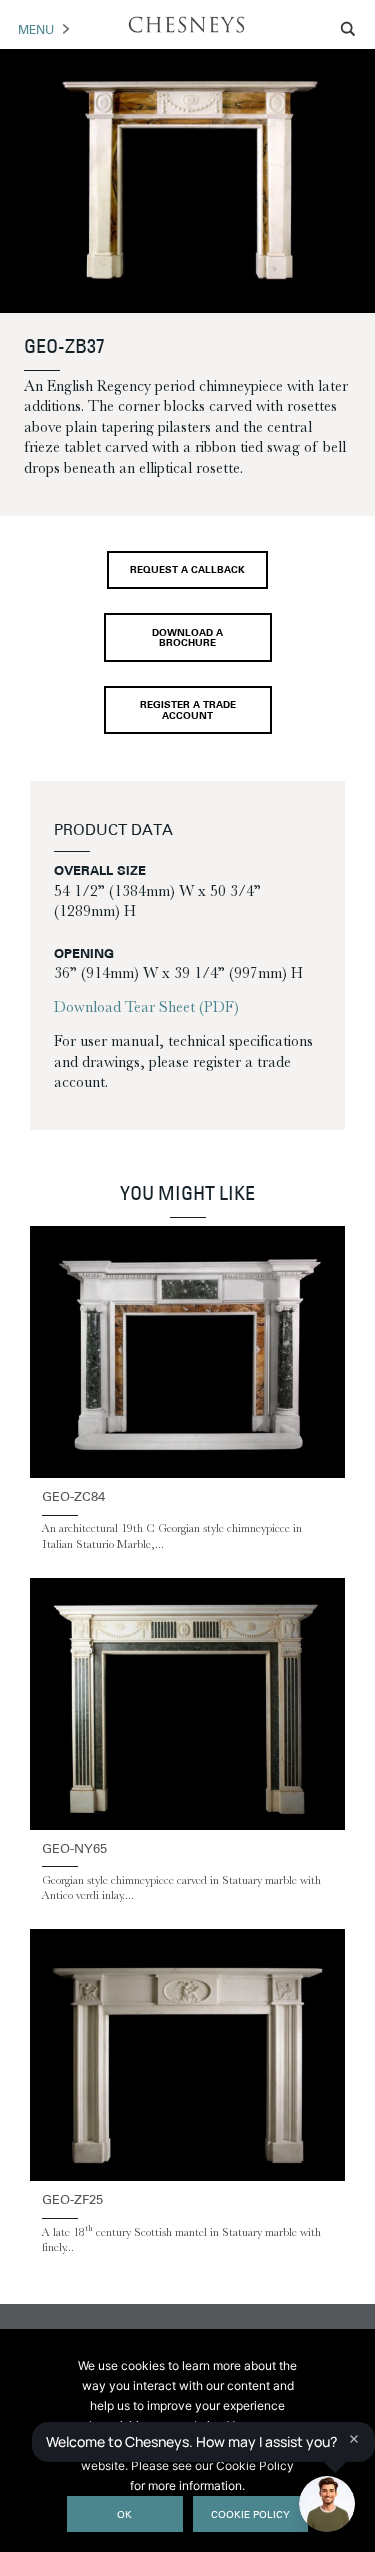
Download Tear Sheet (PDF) (146, 1007)
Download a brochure (187, 638)
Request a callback (187, 570)
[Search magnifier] (349, 29)
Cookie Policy (250, 2515)
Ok (124, 2515)
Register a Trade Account (188, 710)
